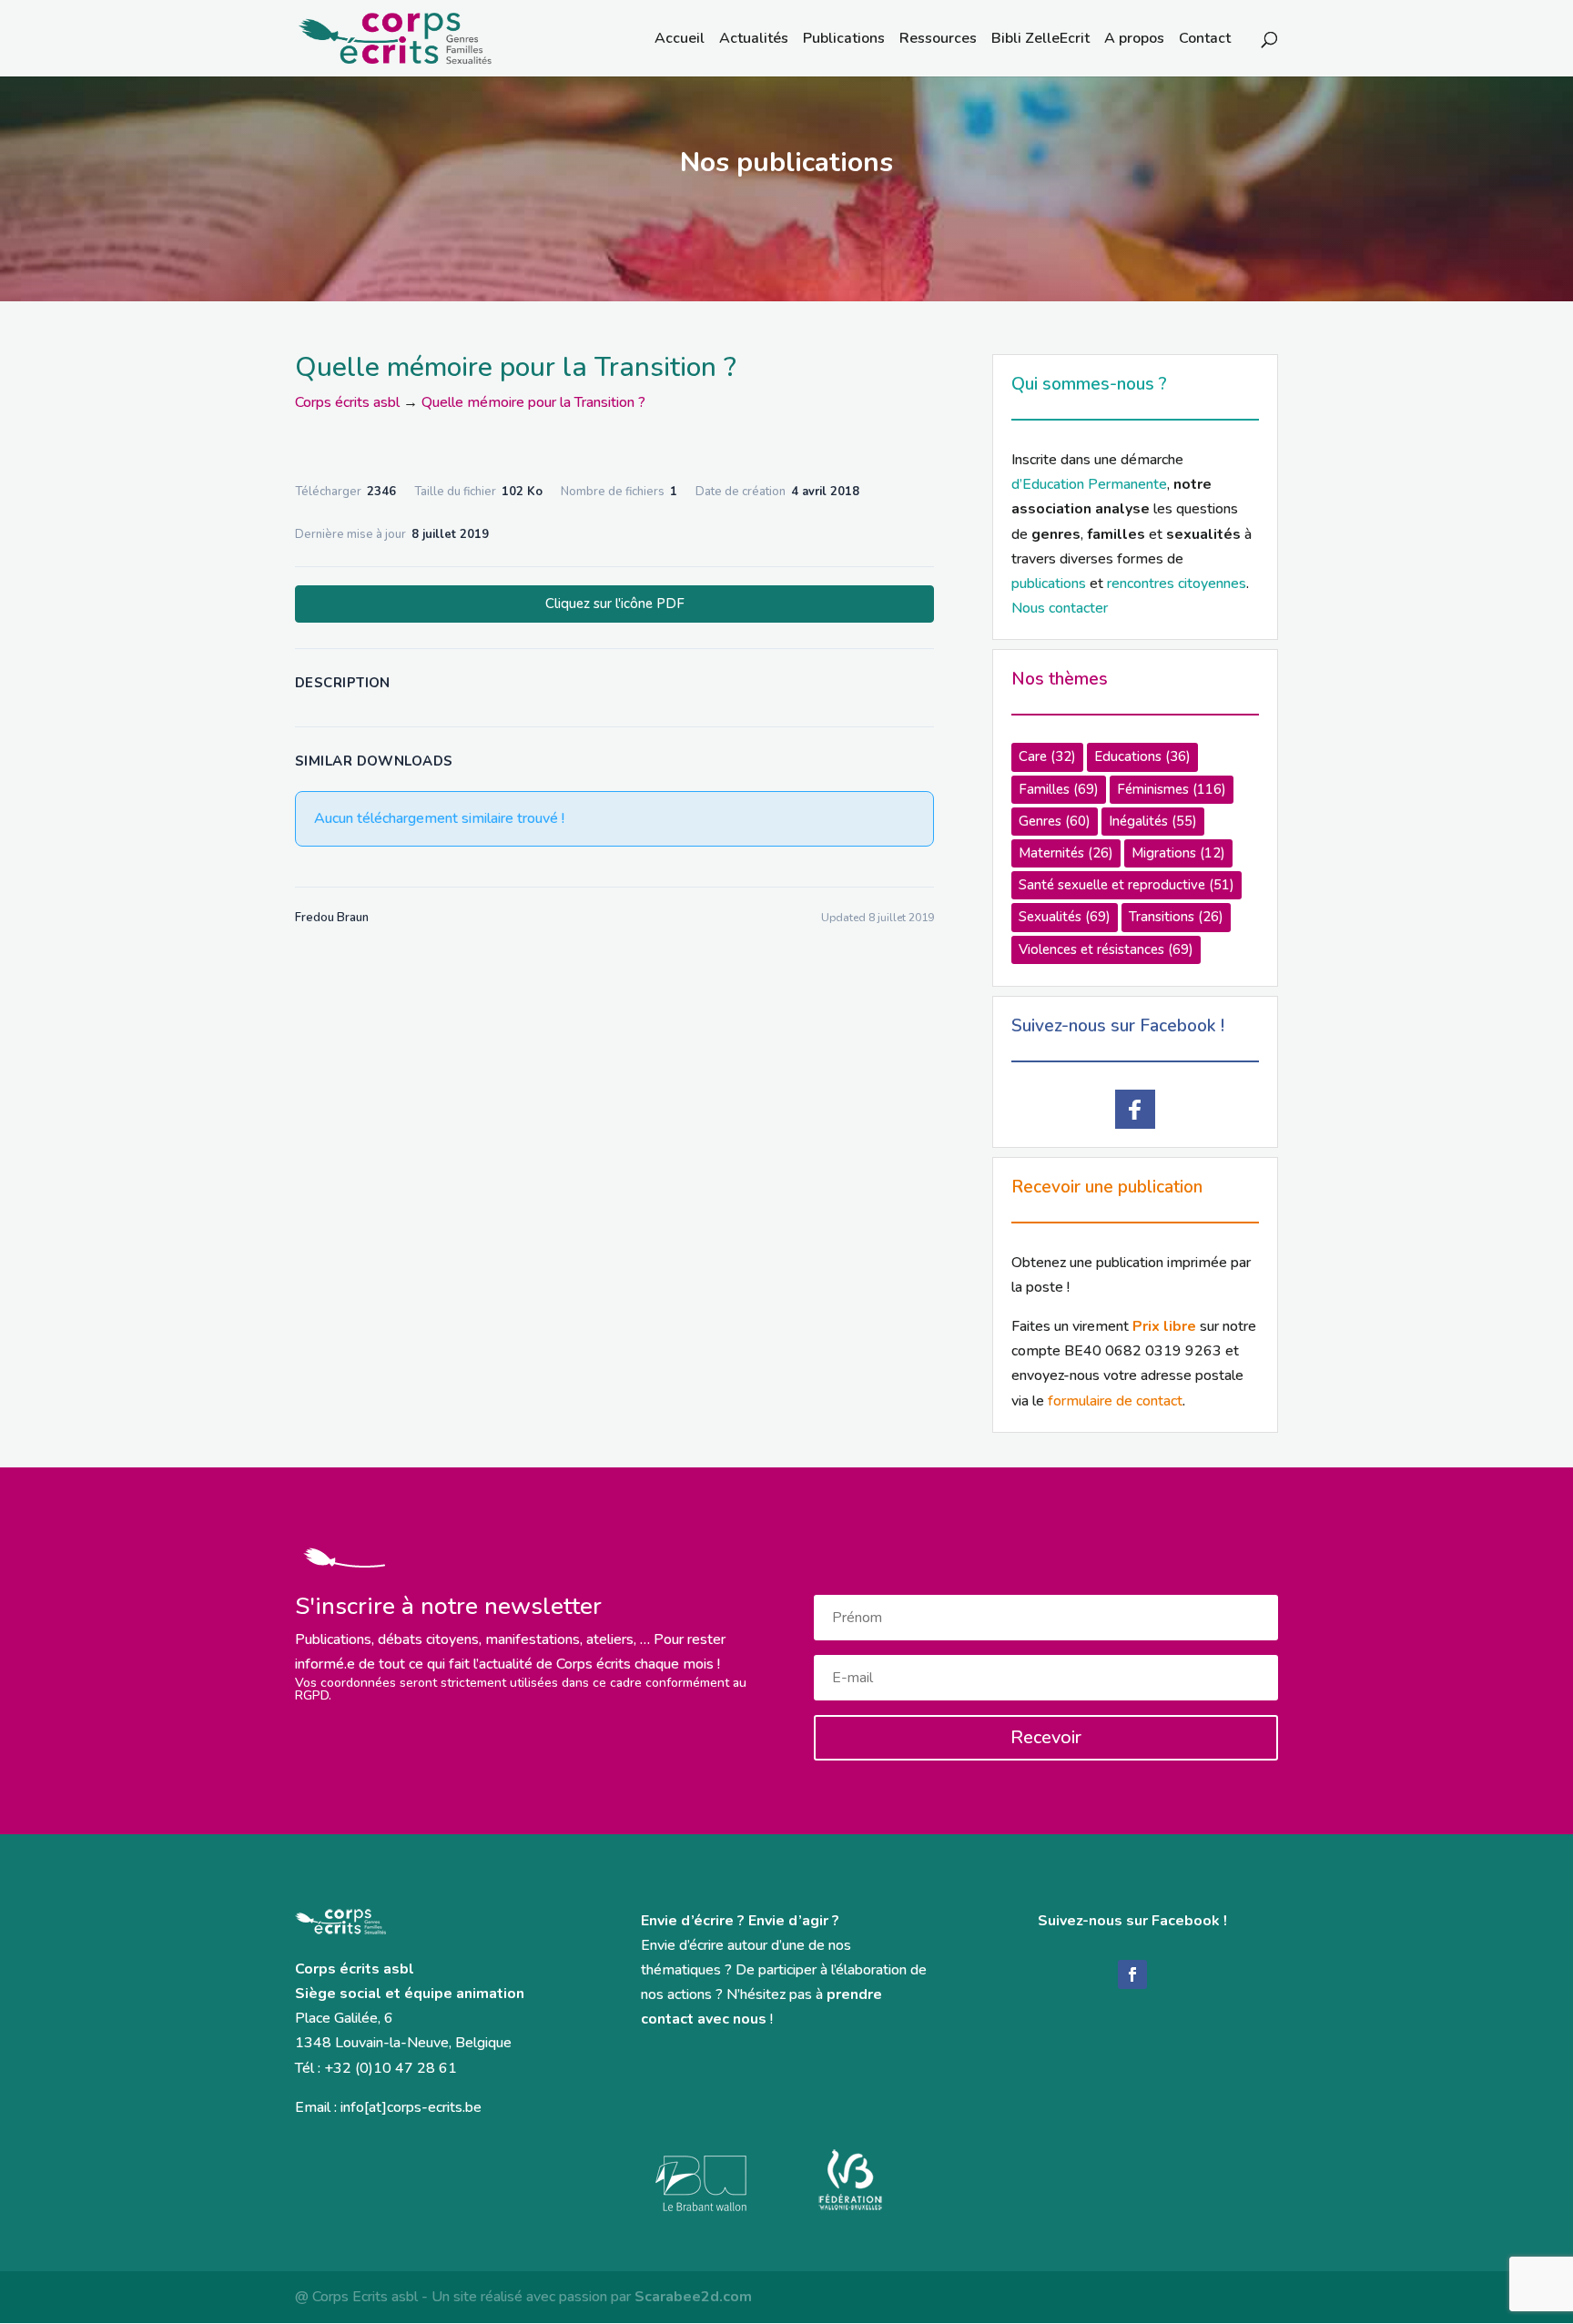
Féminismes (1172, 789)
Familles (1059, 789)
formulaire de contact (1115, 1401)
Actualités (754, 40)
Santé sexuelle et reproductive (1126, 885)
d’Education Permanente (1089, 484)
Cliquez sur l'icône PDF (615, 604)
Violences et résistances (1106, 949)
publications (1049, 584)
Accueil (680, 40)
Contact (1205, 40)
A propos (1134, 40)
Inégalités (1153, 821)
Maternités (1066, 853)
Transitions (1176, 917)
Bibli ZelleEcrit (1040, 40)
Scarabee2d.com (693, 2297)
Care (1047, 756)
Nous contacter (1060, 608)
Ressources (938, 40)
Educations (1142, 756)
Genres (1055, 821)
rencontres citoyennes (1177, 584)
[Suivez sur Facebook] (1132, 1974)
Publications (844, 40)
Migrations (1178, 853)
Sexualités (1065, 917)
